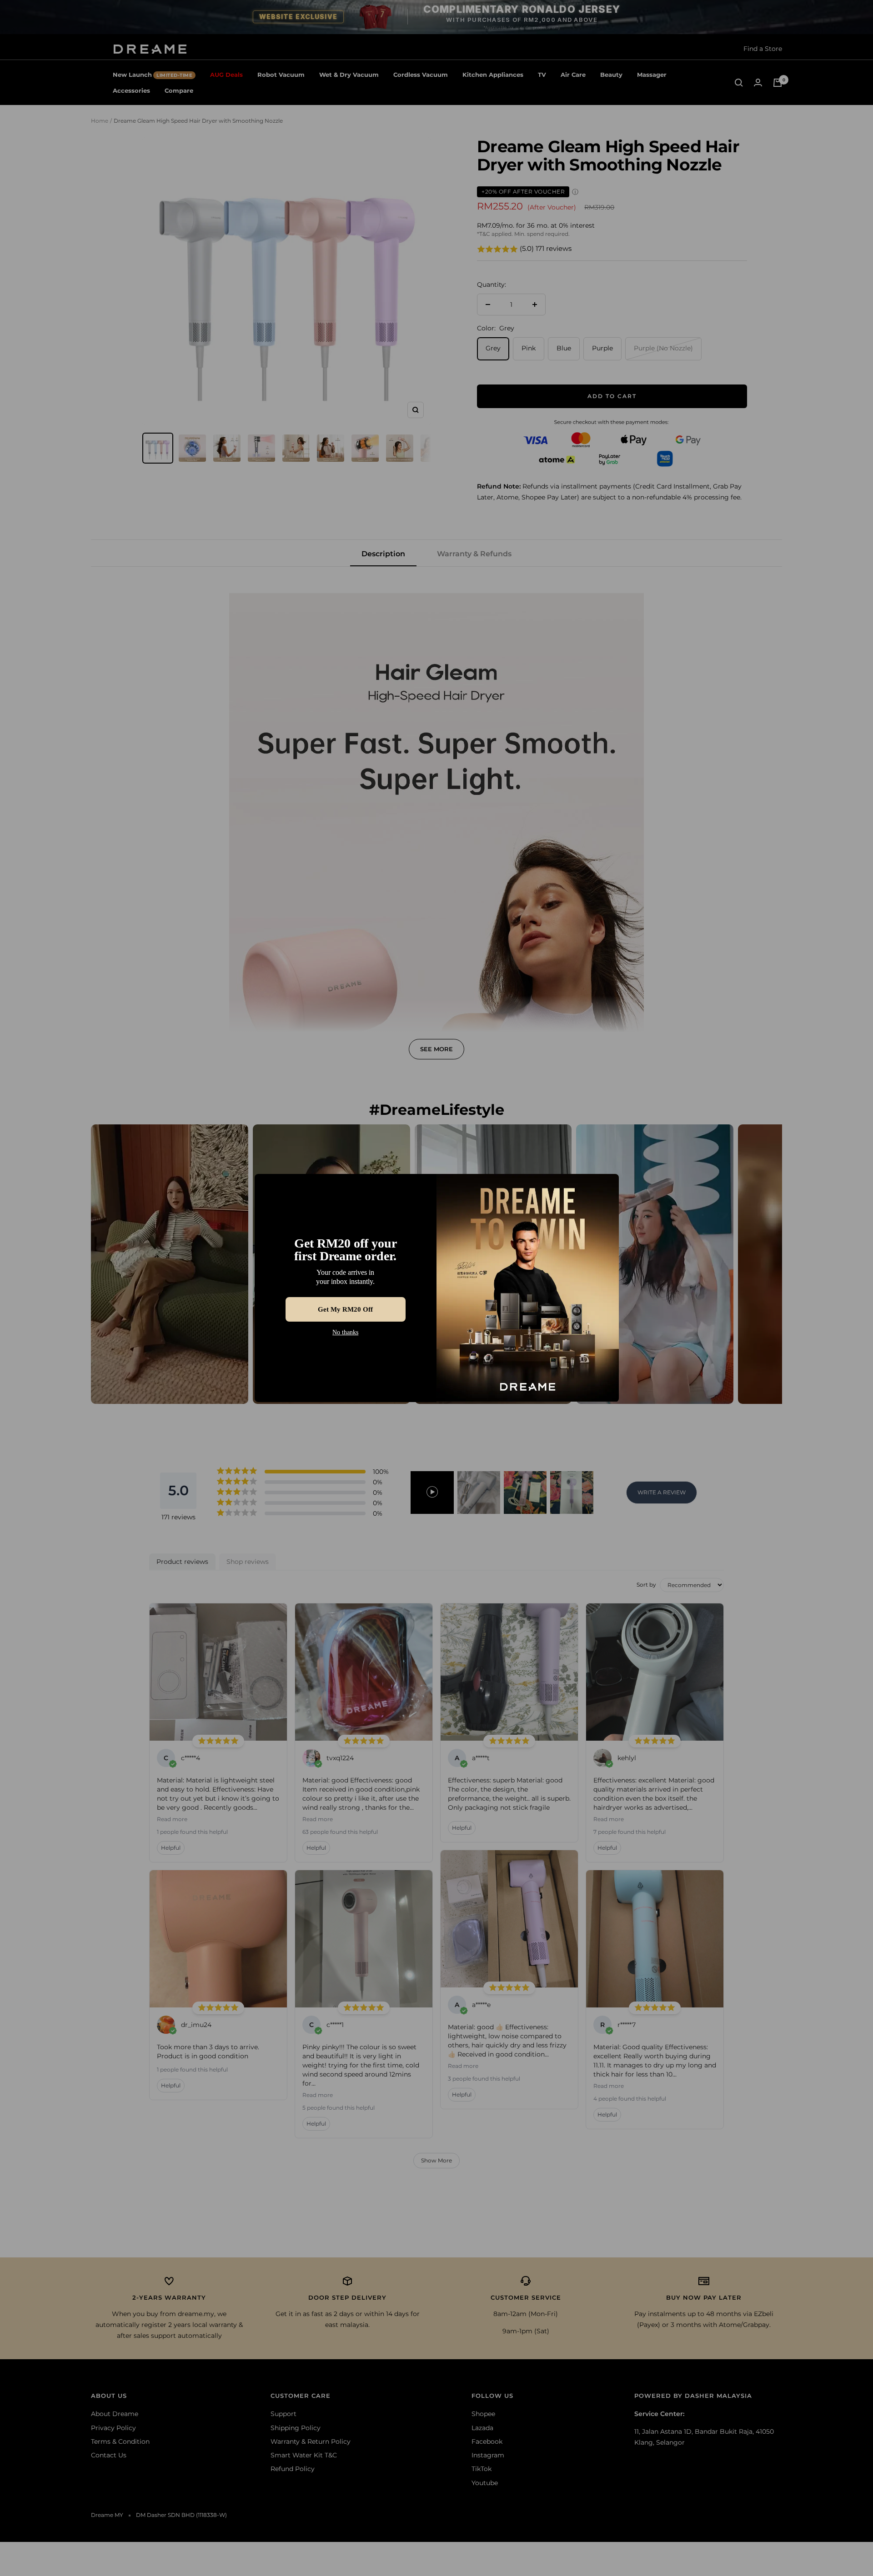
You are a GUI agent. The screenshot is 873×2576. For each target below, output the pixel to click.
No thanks (345, 1333)
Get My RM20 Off (346, 1309)
